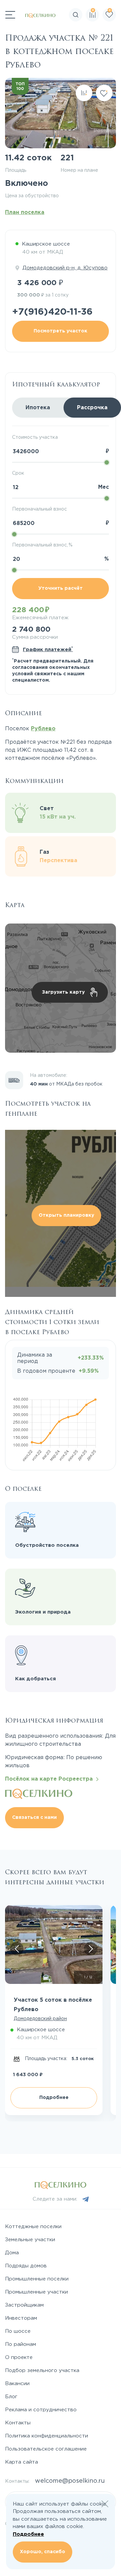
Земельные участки (30, 2240)
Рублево (43, 729)
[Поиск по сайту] (116, 35)
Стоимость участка (35, 437)
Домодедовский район (40, 2019)
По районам (21, 2344)
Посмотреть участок (61, 331)
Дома (12, 2253)
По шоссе (18, 2331)
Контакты (18, 2423)
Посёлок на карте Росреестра (51, 1779)
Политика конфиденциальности (47, 2436)
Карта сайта (22, 2462)
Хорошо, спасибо (43, 2552)
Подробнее (54, 2098)
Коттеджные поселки (33, 2227)
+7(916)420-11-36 (52, 312)
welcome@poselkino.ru (70, 2481)
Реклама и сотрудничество (41, 2410)
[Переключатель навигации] (10, 15)
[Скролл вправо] (91, 1949)
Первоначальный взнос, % (42, 545)
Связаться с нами (34, 1818)
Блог (11, 2397)
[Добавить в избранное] (104, 93)
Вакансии (17, 2384)
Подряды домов (26, 2266)
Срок (18, 473)
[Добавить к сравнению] (84, 93)
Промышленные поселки (37, 2279)
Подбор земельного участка (42, 2371)
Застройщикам (24, 2305)
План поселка (25, 213)
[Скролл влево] (17, 1949)
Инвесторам (21, 2318)
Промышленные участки (36, 2292)
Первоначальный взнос (39, 509)
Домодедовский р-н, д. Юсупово (65, 268)
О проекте (19, 2357)
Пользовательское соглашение (46, 2449)
